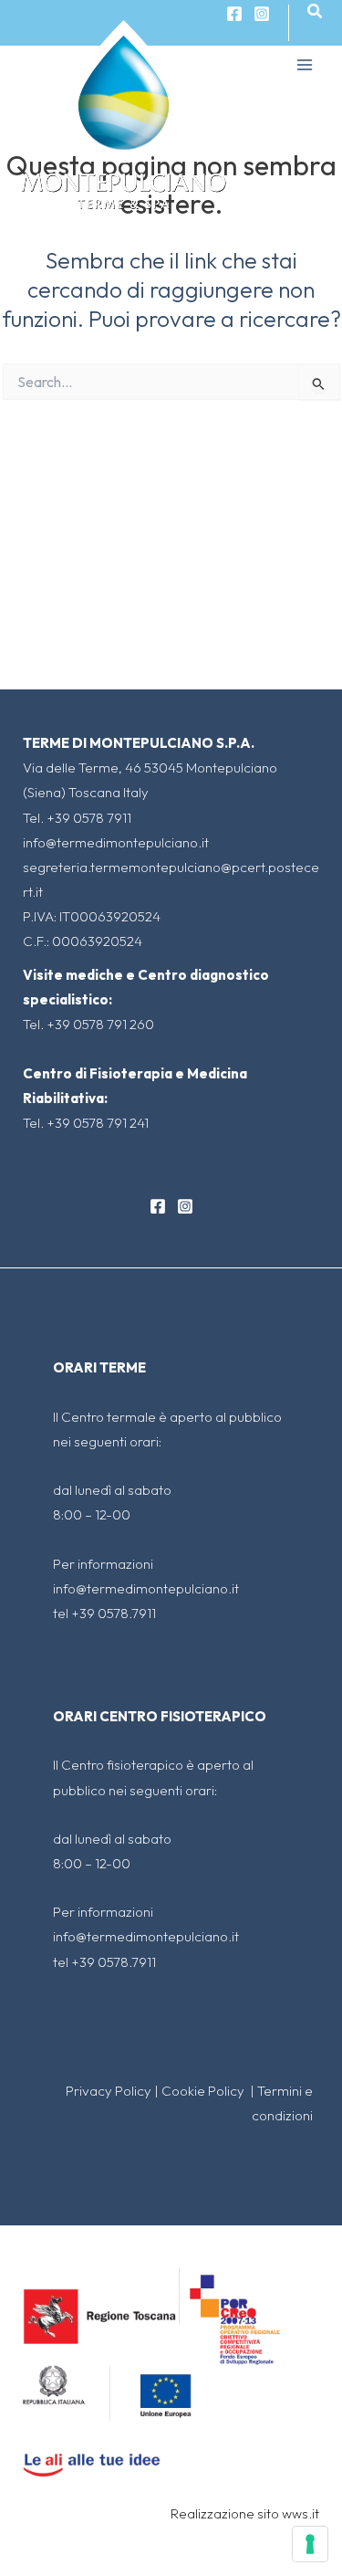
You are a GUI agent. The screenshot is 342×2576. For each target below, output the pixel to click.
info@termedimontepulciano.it (116, 842)
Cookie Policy (204, 2091)
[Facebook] (158, 1206)
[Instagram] (262, 14)
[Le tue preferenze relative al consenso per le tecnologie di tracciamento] (310, 2544)
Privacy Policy (109, 2091)
